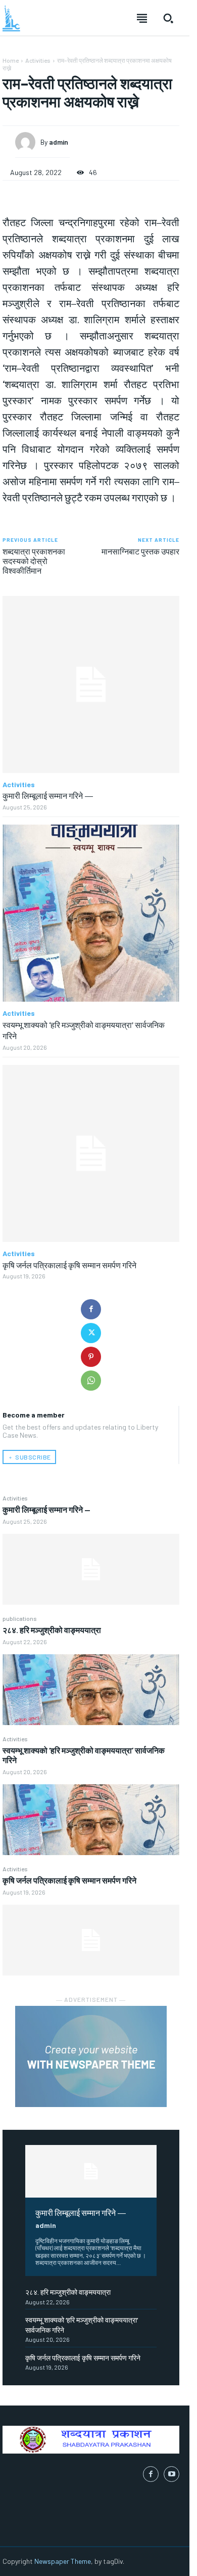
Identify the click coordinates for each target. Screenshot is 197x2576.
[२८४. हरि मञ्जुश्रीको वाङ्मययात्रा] (91, 1690)
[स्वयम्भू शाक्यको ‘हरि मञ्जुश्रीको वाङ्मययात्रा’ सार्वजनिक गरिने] (91, 1820)
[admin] (28, 142)
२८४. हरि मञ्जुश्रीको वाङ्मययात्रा (52, 1630)
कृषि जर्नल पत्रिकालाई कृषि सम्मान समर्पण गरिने (69, 1880)
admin (46, 2225)
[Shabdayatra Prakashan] (11, 18)
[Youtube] (171, 2474)
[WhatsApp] (91, 1381)
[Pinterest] (91, 1357)
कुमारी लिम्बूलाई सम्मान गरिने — (46, 1509)
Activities (15, 1498)
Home (11, 60)
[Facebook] (91, 1309)
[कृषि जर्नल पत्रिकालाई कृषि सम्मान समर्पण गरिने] (91, 1940)
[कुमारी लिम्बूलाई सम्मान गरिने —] (91, 1569)
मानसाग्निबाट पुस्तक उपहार (140, 551)
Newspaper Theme (63, 2561)
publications (20, 1618)
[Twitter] (91, 1333)
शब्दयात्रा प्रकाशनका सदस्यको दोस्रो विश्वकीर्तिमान (34, 561)
